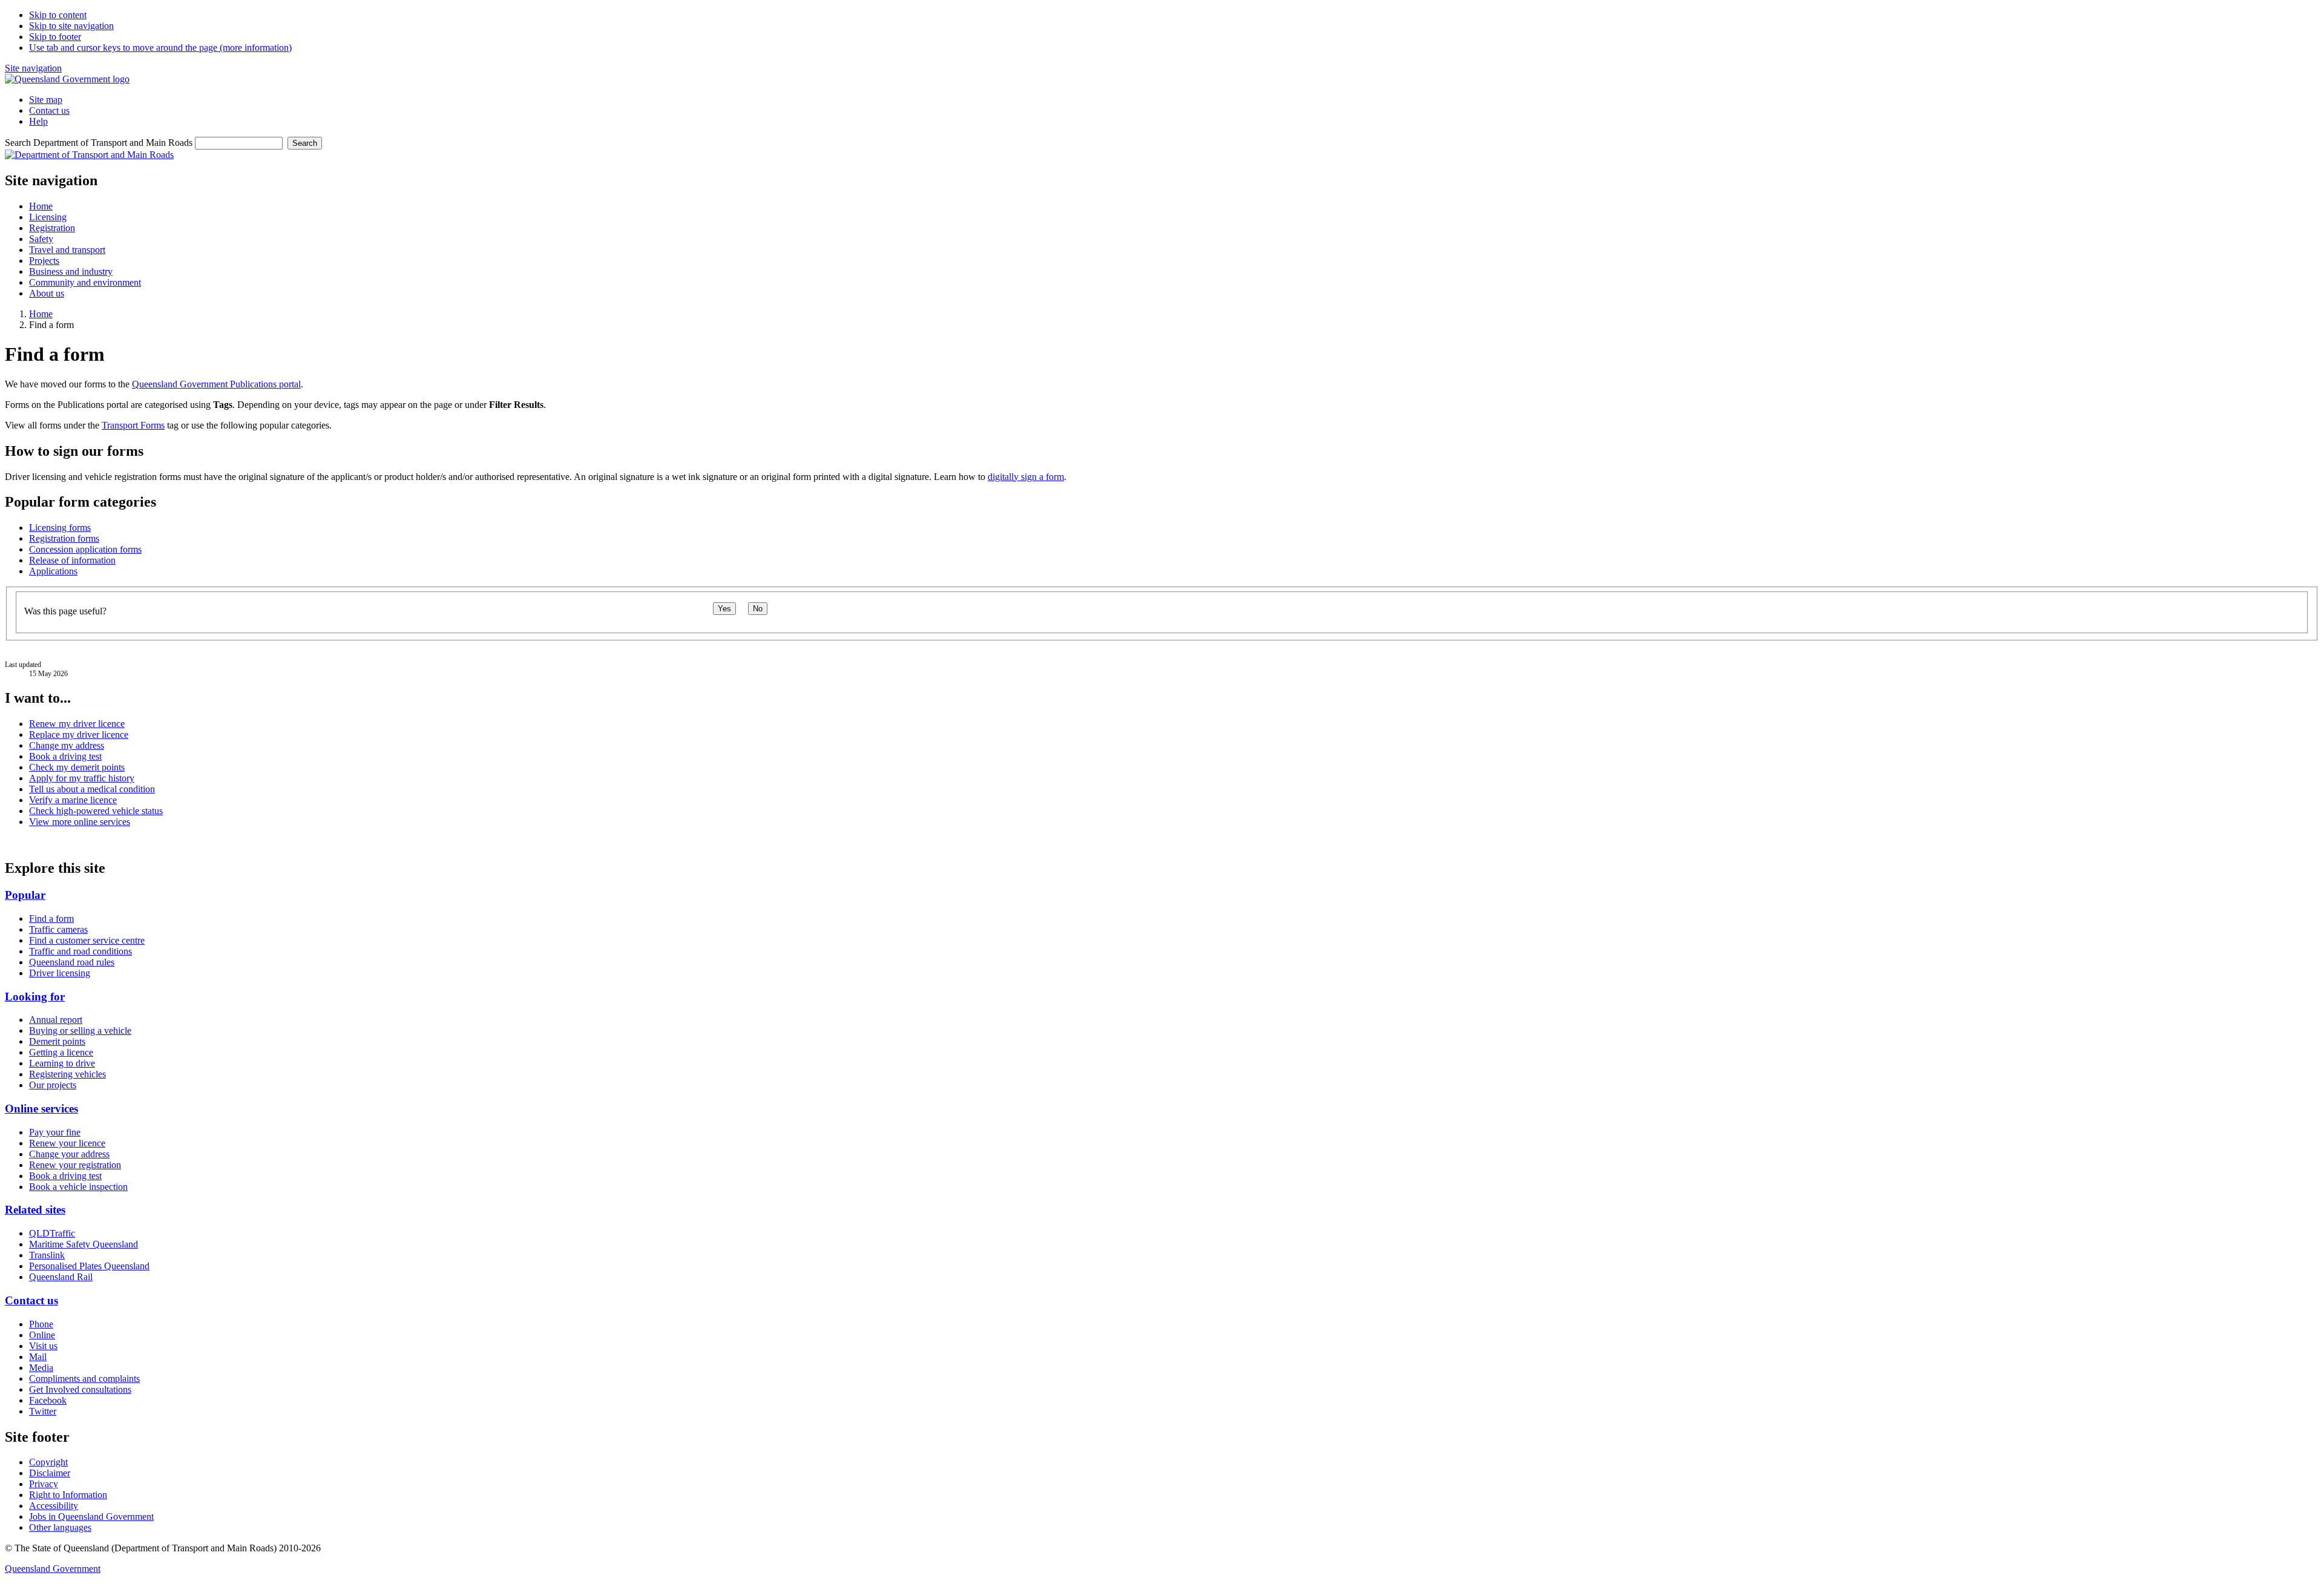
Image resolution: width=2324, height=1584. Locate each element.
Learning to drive (62, 1063)
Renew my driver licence (77, 724)
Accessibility (54, 1506)
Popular (25, 895)
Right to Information (68, 1495)
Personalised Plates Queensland (89, 1266)
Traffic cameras (58, 929)
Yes (724, 609)
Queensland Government (53, 1569)
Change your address (69, 1154)
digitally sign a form (1026, 477)
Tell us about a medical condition (92, 789)
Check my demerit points (77, 767)
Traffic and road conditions (80, 951)
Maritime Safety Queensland (84, 1244)
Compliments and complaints (84, 1379)
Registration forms (64, 538)
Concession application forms (85, 549)
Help (38, 121)
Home (41, 314)
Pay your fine (55, 1132)
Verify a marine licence (73, 800)
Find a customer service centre (87, 940)
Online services (41, 1109)
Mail (38, 1357)
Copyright (48, 1462)
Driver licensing (60, 973)
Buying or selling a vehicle (80, 1030)
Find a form (51, 919)
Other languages (60, 1527)
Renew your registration (75, 1165)
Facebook (48, 1400)
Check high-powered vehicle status (96, 811)
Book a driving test (65, 756)
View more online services (80, 822)
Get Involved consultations (80, 1389)
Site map (46, 100)
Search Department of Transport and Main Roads (99, 143)
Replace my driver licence (79, 734)
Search (305, 143)
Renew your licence (67, 1143)
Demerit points (57, 1041)
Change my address (67, 745)
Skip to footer (55, 37)
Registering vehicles (67, 1074)
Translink (47, 1255)
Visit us (43, 1346)
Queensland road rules (72, 962)
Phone (41, 1324)
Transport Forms (133, 425)
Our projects (53, 1085)
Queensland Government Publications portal (216, 384)
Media (41, 1368)
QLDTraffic (52, 1233)
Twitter (43, 1411)
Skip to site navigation (71, 26)
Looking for (35, 997)
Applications (53, 571)
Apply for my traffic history (82, 778)
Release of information (72, 560)
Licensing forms (60, 527)
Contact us (49, 110)
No (758, 609)
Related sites (35, 1210)
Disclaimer (50, 1473)
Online (42, 1335)
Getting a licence (61, 1052)
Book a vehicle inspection (78, 1187)
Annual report (56, 1020)
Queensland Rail (61, 1277)
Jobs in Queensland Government (91, 1517)
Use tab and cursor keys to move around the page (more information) (160, 48)
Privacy (44, 1484)
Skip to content (58, 15)
